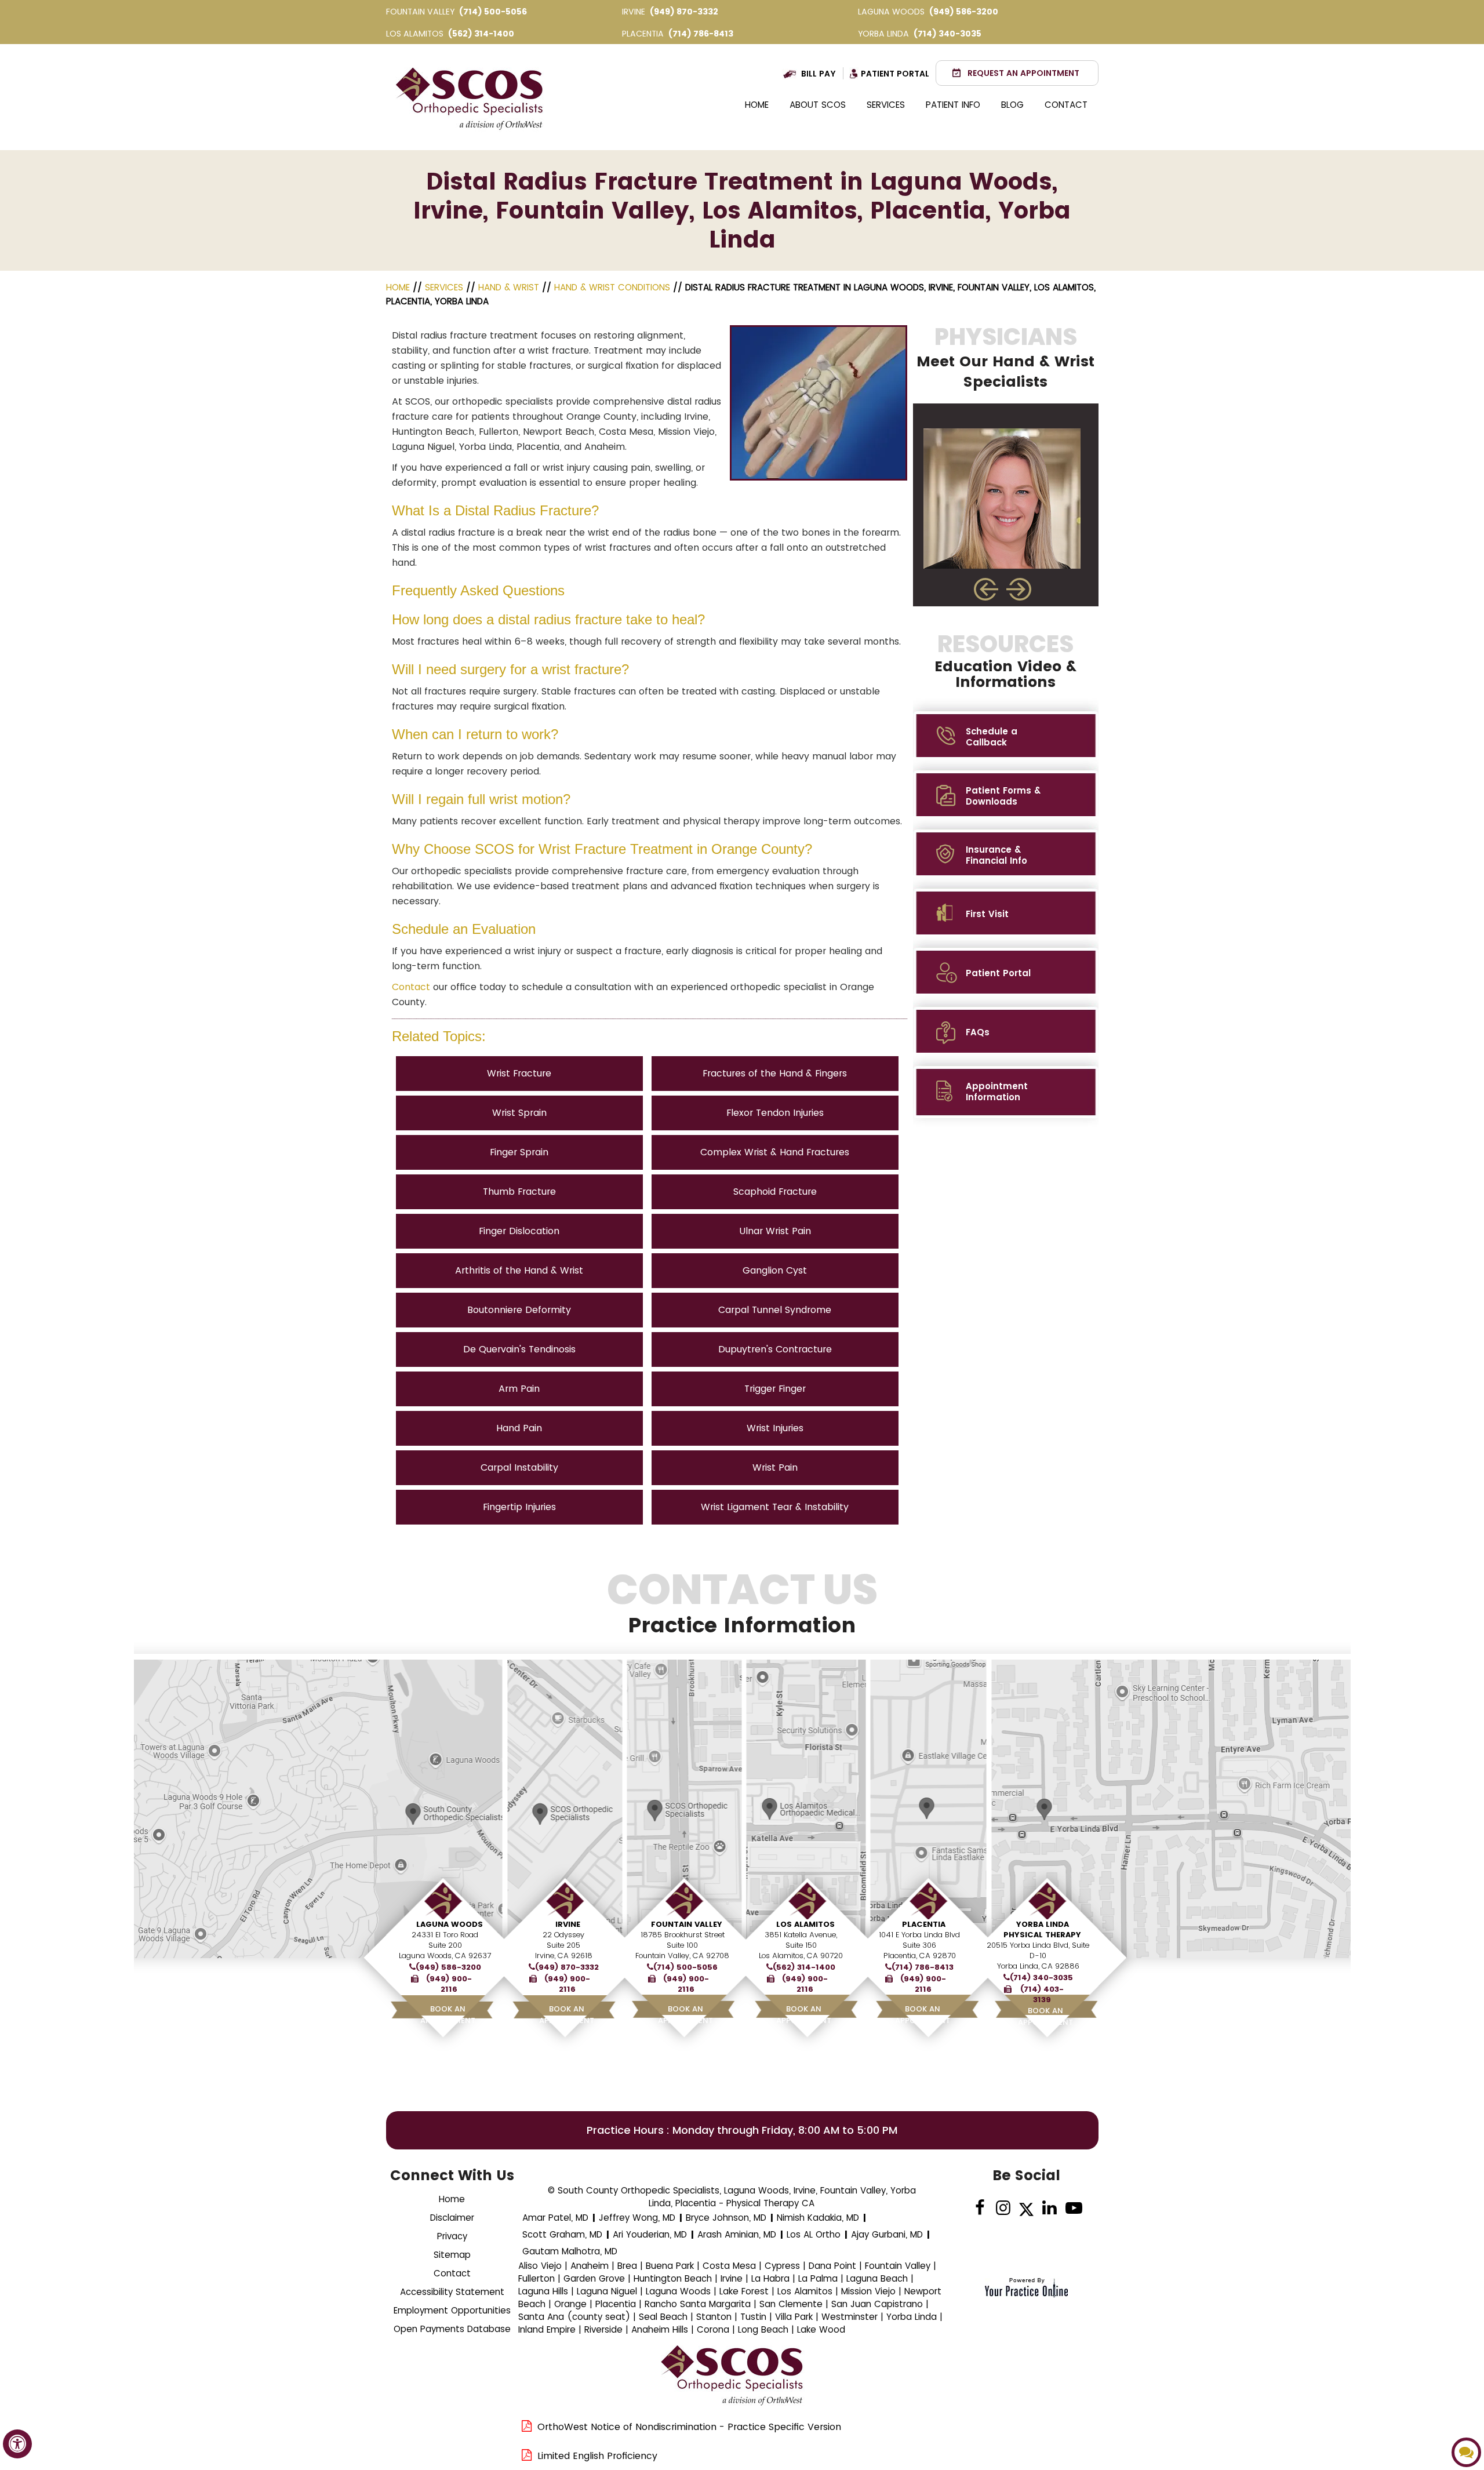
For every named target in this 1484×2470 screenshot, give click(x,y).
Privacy (452, 2236)
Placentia (924, 1924)
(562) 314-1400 (481, 34)
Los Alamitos (805, 1924)
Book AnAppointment (448, 2015)
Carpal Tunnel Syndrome (775, 1310)
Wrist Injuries (775, 1428)
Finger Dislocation (519, 1231)
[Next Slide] (1020, 589)
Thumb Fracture (519, 1192)
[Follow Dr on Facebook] (980, 2209)
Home (757, 105)
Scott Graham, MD (562, 2234)
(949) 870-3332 (684, 12)
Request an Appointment (1023, 73)
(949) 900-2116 (449, 1984)
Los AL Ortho (814, 2234)
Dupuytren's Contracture (775, 1349)
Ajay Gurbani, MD (887, 2234)
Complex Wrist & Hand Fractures (775, 1152)
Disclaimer (452, 2218)
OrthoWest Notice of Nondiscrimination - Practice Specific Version (689, 2427)
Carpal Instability (519, 1467)
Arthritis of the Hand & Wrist (519, 1270)
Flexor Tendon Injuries (775, 1113)
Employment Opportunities (452, 2310)
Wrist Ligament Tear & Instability (775, 1507)
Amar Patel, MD (555, 2218)
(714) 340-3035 (947, 34)
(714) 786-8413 (701, 34)
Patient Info (953, 105)
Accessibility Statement (452, 2292)
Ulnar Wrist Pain (775, 1231)
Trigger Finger (775, 1389)
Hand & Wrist (509, 287)
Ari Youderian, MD (650, 2234)
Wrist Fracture (519, 1073)
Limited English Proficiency (597, 2456)
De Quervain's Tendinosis (519, 1349)
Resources (1005, 661)
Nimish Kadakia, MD (818, 2218)
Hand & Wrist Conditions (612, 287)
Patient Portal (895, 74)
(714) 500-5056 (493, 12)
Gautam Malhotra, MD (570, 2251)
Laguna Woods (450, 1924)
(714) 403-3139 (1042, 1995)
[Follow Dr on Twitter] (1026, 2209)
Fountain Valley (687, 1924)
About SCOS (818, 105)
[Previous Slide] (986, 589)
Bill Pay (819, 74)
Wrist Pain (775, 1467)
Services (886, 105)
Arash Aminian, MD (737, 2234)
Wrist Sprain (519, 1113)
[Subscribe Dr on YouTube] (1073, 2209)
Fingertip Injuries (519, 1507)
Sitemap (452, 2255)
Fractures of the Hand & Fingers (775, 1073)
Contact (1066, 105)
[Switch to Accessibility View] (17, 2444)
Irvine (568, 1924)
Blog (1012, 105)
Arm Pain (519, 1389)
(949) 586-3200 (964, 12)
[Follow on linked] (1050, 2209)
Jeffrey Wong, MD (637, 2218)
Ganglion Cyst (775, 1270)
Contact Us (742, 1603)
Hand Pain (519, 1428)
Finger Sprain (519, 1152)
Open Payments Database (452, 2329)
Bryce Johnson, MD (726, 2218)
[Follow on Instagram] (1003, 2209)
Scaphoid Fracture (775, 1192)
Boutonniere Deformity (519, 1310)
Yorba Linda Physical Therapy (1042, 1929)
